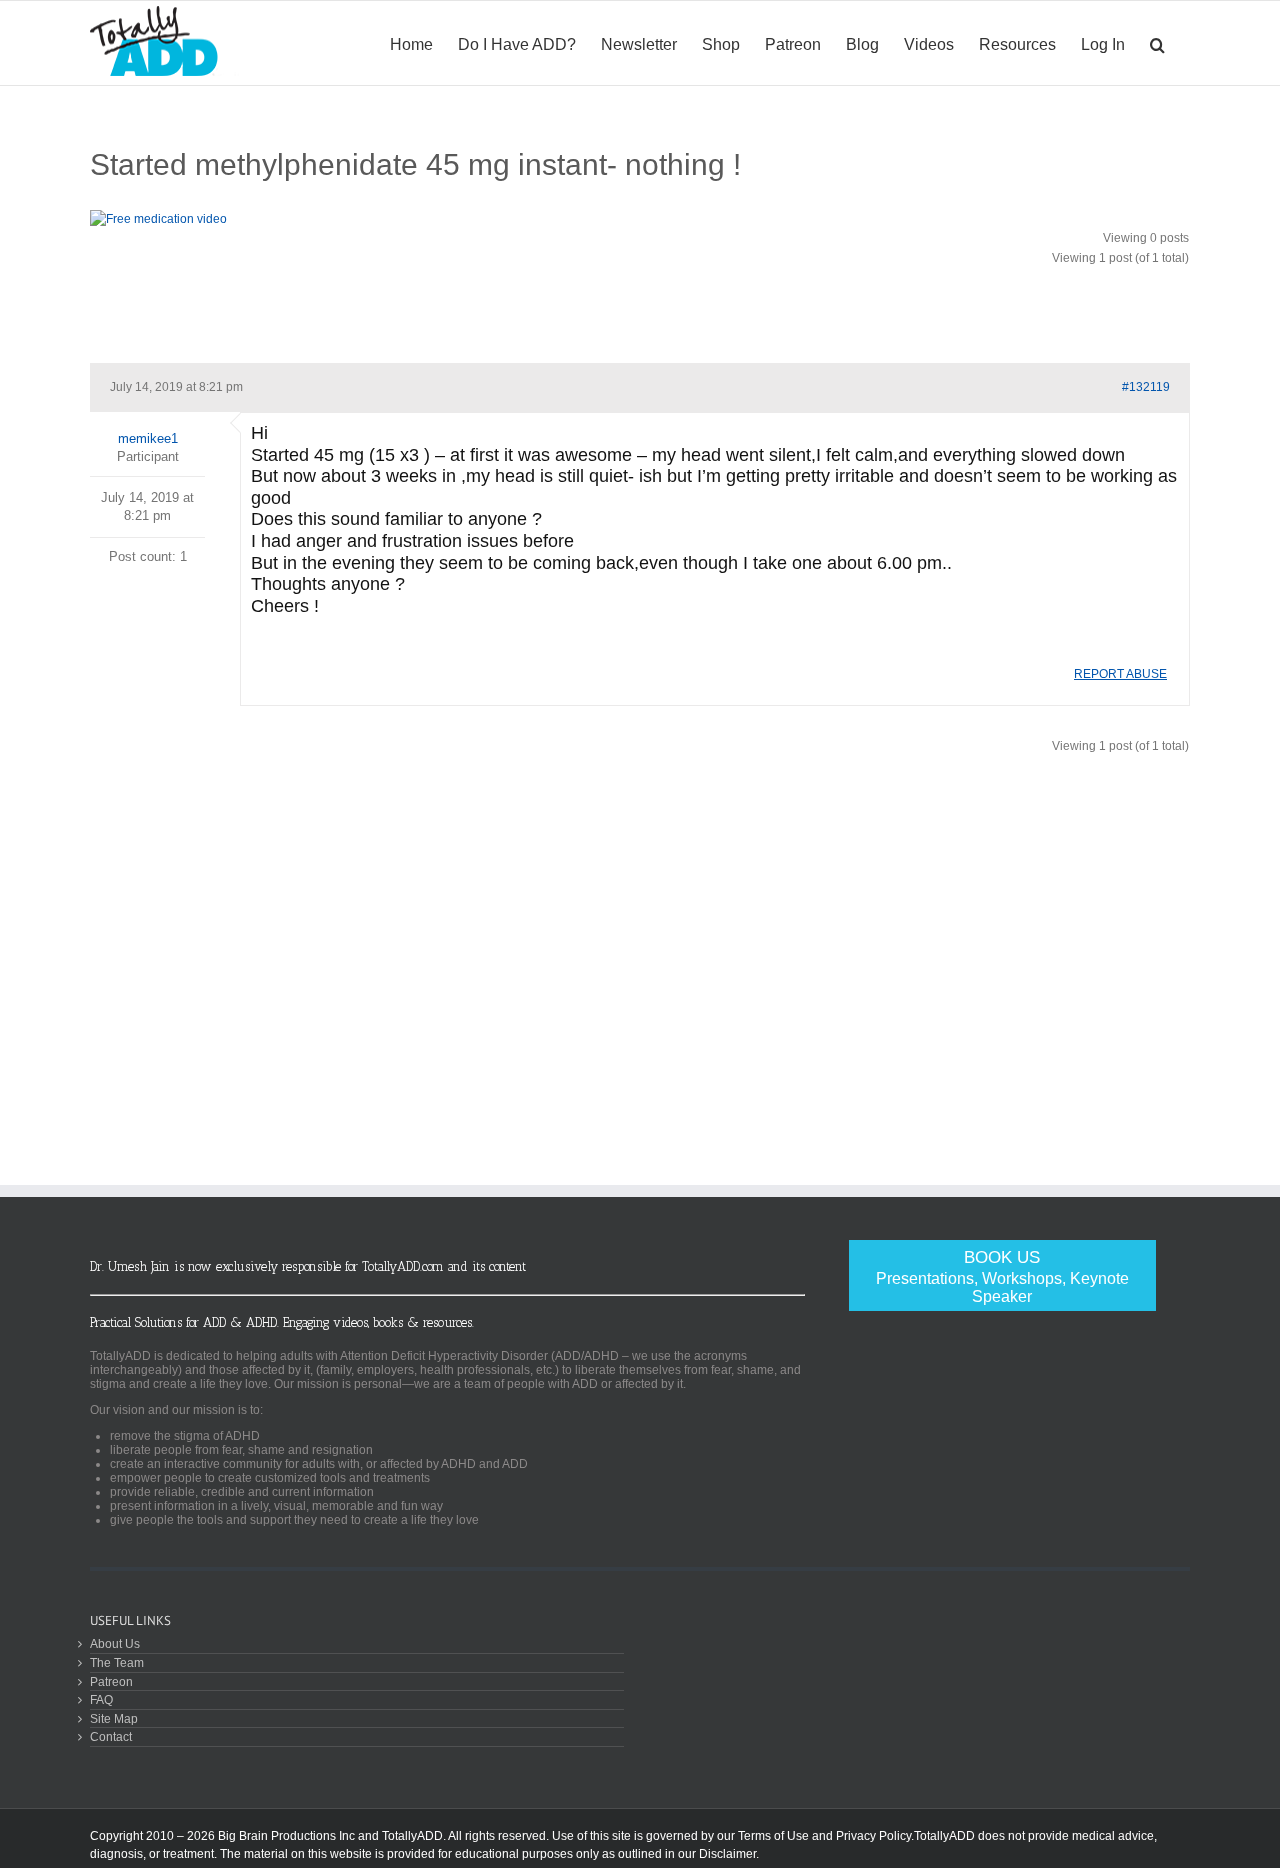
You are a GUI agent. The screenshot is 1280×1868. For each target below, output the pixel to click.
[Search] (1157, 43)
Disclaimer (727, 1854)
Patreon (111, 1681)
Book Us (1002, 1276)
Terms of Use (773, 1836)
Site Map (114, 1718)
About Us (115, 1643)
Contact (111, 1736)
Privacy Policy (873, 1836)
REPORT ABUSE (1120, 674)
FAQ (101, 1699)
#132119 (1146, 387)
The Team (117, 1662)
